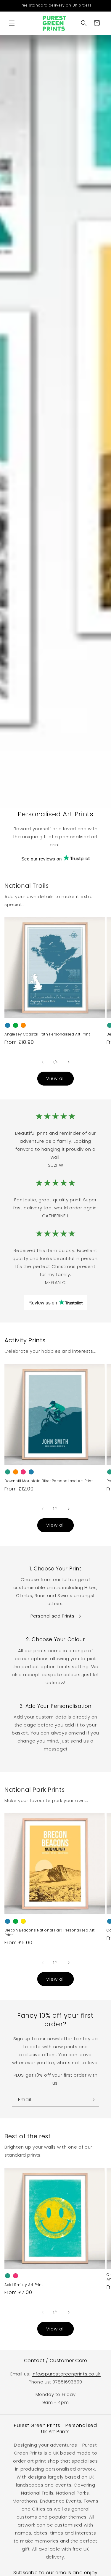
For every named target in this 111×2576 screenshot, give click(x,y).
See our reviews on (42, 859)
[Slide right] (69, 1062)
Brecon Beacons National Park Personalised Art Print (50, 1933)
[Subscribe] (92, 2100)
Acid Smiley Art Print (24, 2285)
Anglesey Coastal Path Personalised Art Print (47, 1034)
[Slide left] (43, 1062)
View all (55, 1078)
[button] (12, 23)
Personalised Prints (52, 1616)
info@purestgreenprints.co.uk (66, 2374)
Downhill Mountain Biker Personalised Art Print (49, 1481)
